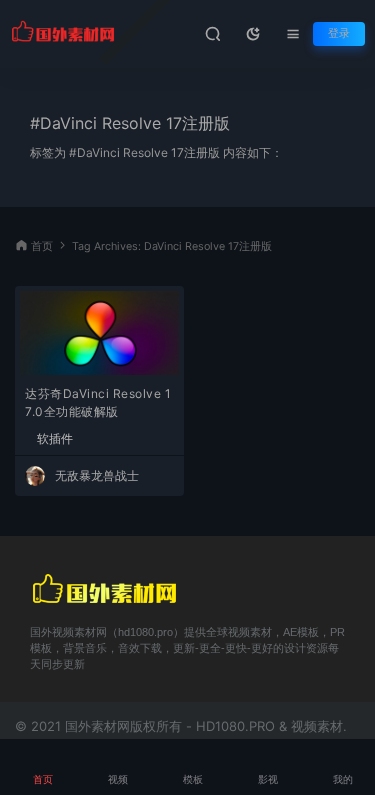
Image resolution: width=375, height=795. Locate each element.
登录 (339, 33)
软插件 (55, 439)
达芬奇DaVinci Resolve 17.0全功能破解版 (98, 402)
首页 (42, 246)
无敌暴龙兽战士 (97, 475)
